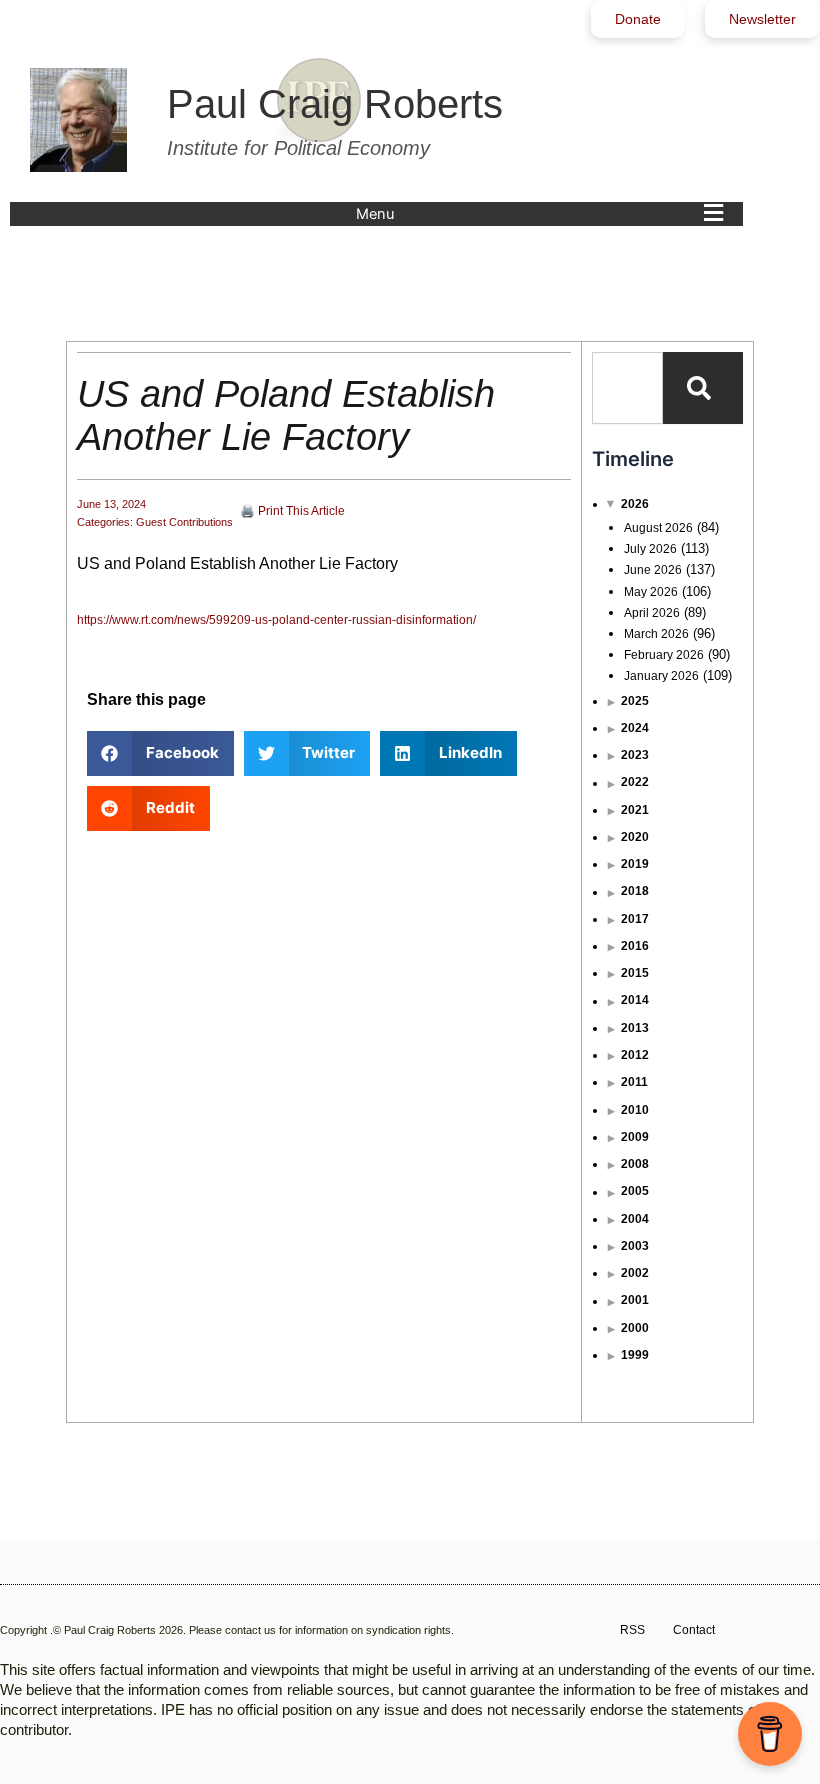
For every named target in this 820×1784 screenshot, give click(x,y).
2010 (635, 1110)
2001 (635, 1300)
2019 (635, 864)
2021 (635, 810)
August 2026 (658, 528)
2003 (635, 1246)
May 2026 (651, 592)
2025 (635, 701)
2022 (635, 782)
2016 (635, 946)
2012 (635, 1055)
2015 (635, 973)
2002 (635, 1273)
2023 (635, 755)
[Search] (703, 388)
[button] (544, 214)
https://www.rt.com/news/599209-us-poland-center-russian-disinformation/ (276, 620)
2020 (635, 837)
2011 (634, 1082)
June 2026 (653, 570)
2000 (635, 1328)
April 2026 (652, 613)
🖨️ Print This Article (292, 511)
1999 (635, 1355)
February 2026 (664, 655)
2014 (635, 1000)
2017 (635, 919)
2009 (635, 1137)
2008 (635, 1164)
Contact (694, 1630)
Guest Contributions (184, 522)
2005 (635, 1191)
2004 (635, 1219)
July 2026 (650, 549)
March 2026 (656, 634)
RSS (632, 1630)
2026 (635, 504)
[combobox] (627, 388)
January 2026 (661, 676)
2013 (635, 1028)
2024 (635, 728)
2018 (635, 891)
